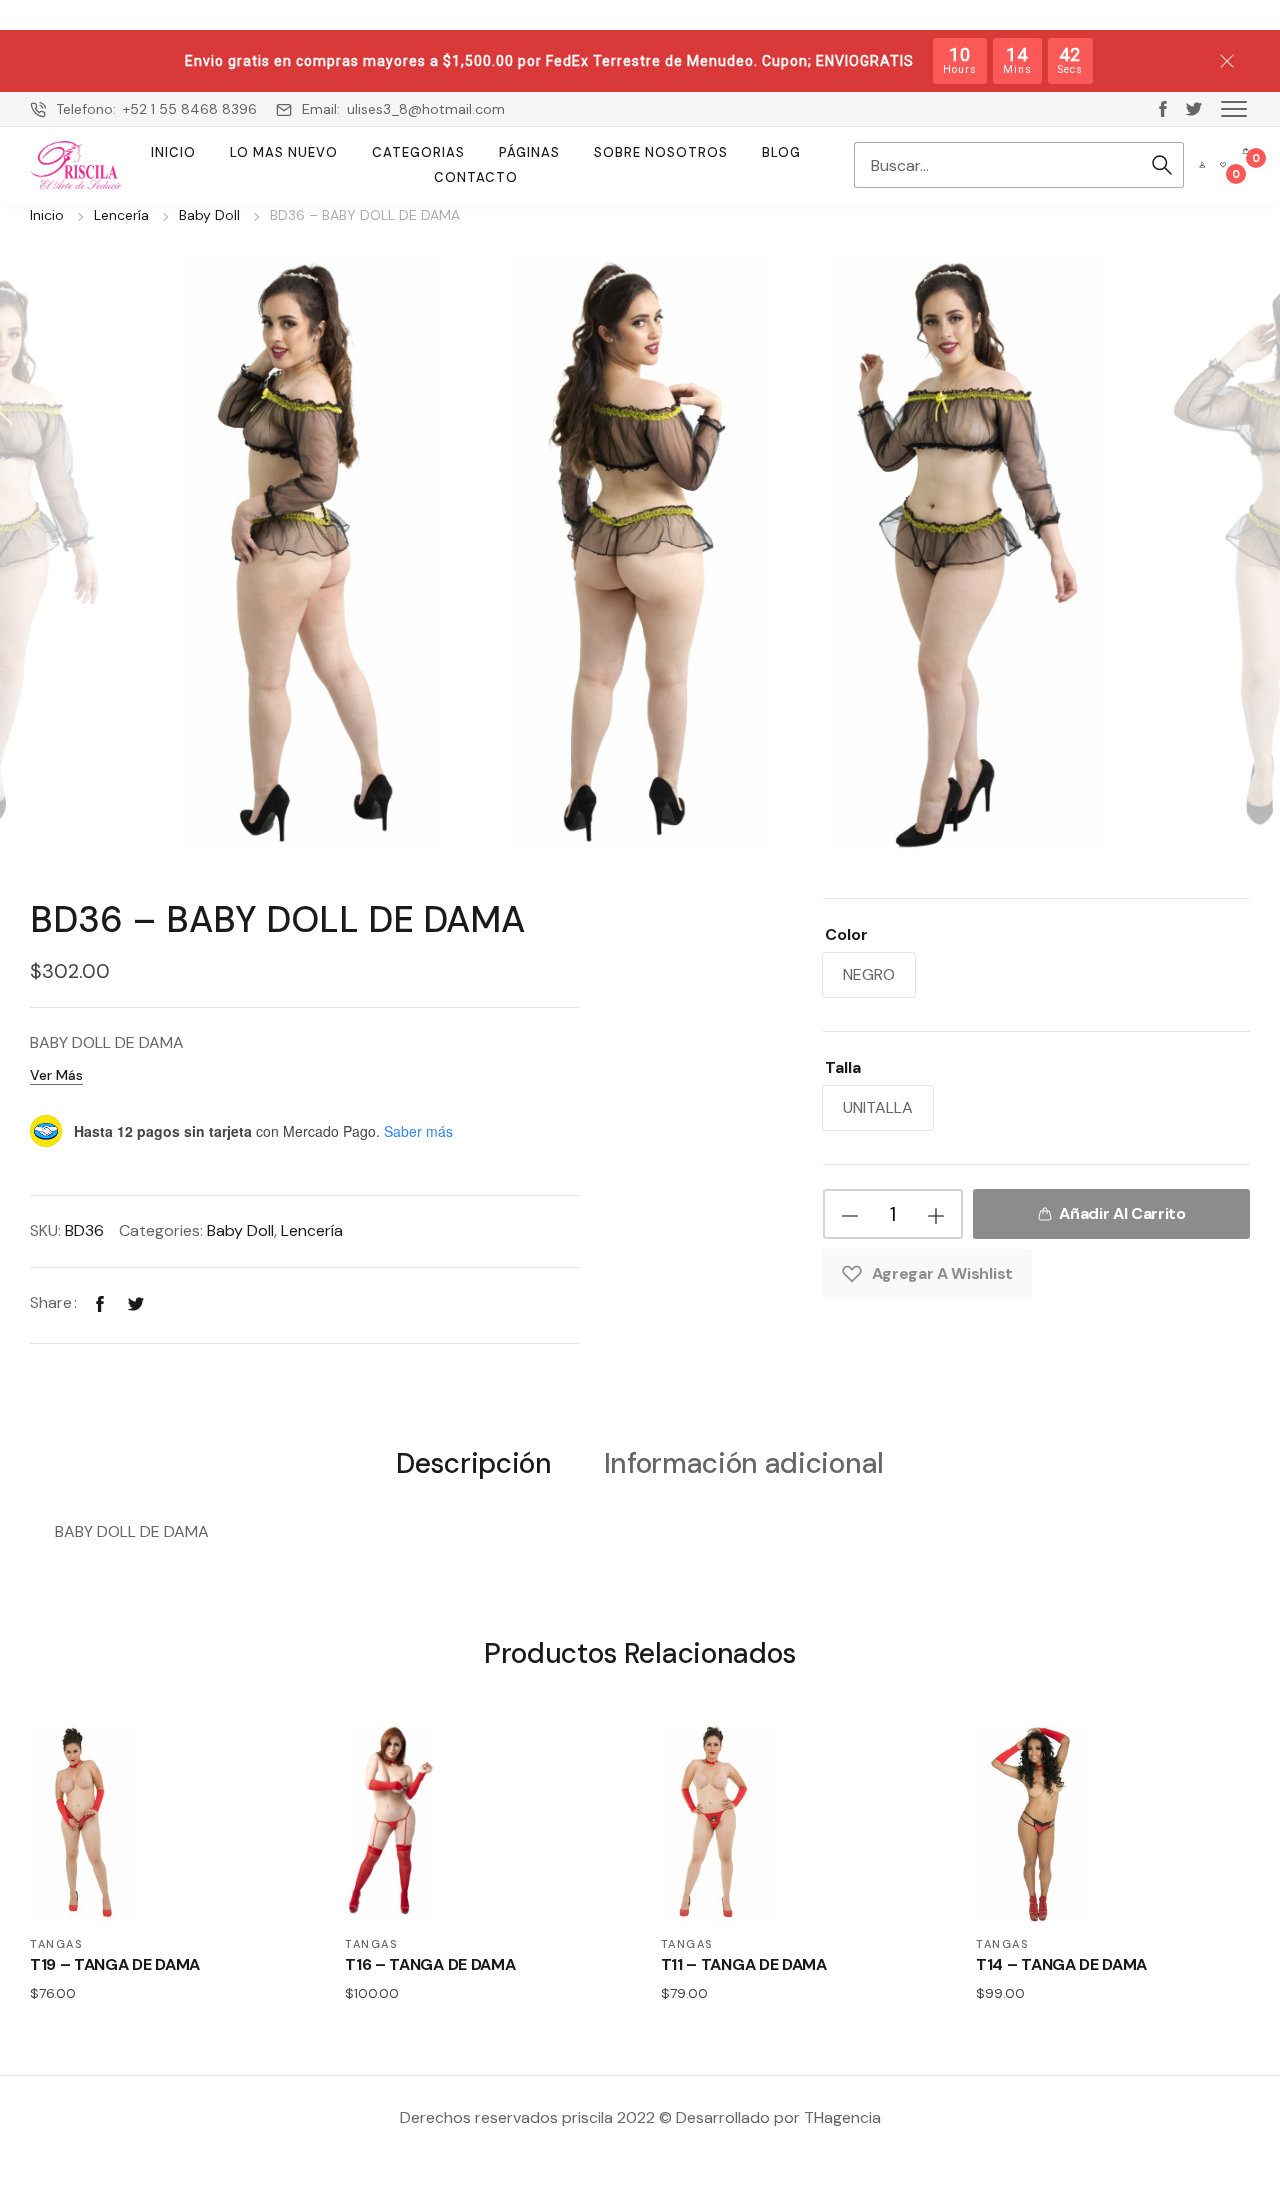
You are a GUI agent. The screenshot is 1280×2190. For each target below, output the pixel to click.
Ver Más (56, 1075)
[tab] (473, 1462)
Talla (843, 1067)
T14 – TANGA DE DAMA (1061, 1964)
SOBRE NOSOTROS (661, 152)
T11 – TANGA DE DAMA (744, 1964)
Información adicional (744, 1464)
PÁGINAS (529, 152)
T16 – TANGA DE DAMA (430, 1964)
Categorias (418, 152)
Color (846, 934)
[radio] (869, 975)
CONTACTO (476, 177)
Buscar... (1162, 165)
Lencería (121, 215)
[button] (1234, 108)
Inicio (173, 152)
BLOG (781, 152)
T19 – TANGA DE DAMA (115, 1964)
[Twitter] (136, 1302)
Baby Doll (209, 215)
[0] (1223, 165)
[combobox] (997, 165)
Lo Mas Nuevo (284, 152)
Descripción (473, 1464)
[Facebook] (100, 1302)
